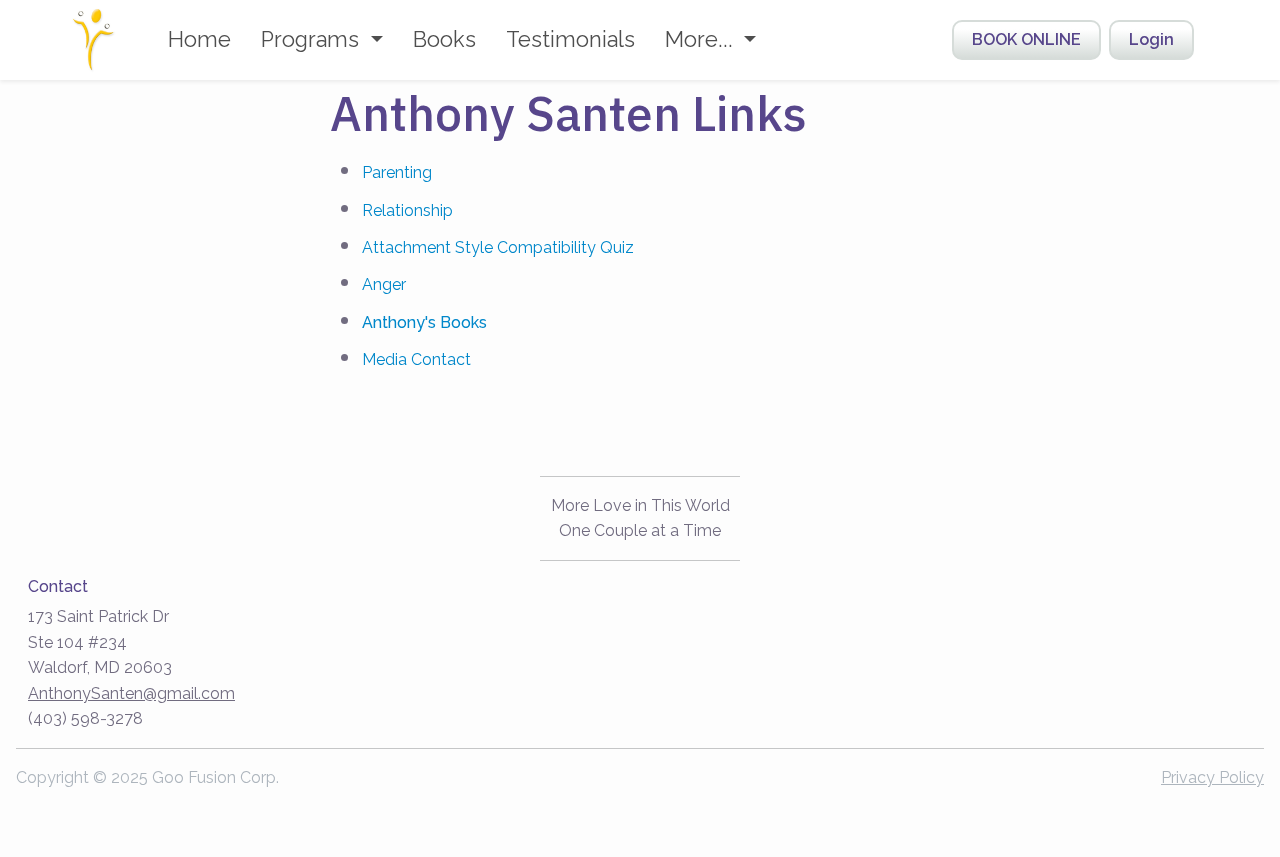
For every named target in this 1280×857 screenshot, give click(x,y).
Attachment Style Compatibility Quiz (498, 247)
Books (444, 39)
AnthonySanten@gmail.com (131, 693)
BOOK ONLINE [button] (1026, 39)
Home (199, 39)
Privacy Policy (1212, 777)
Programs (313, 39)
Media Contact (416, 359)
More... (702, 39)
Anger (384, 284)
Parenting (397, 172)
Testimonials (570, 39)
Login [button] (1151, 39)
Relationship (407, 210)
